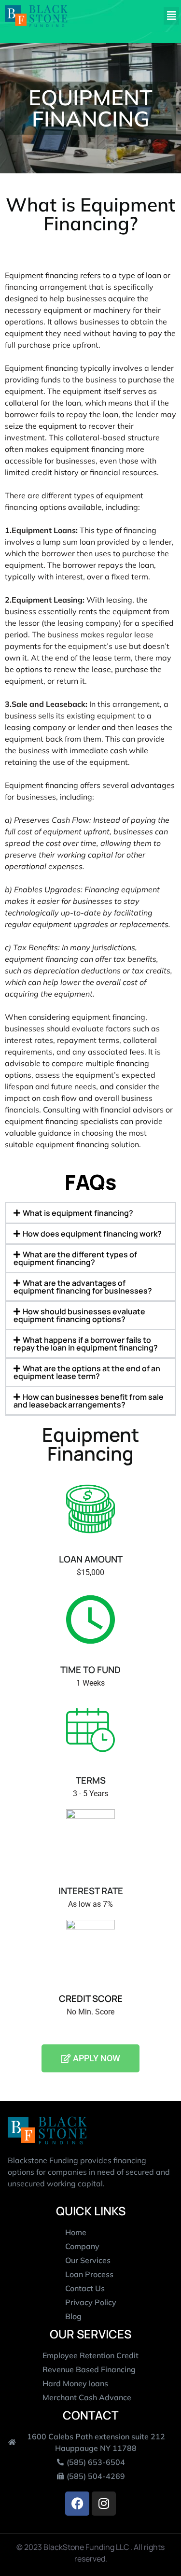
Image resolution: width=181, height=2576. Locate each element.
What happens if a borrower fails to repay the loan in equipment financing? (86, 1344)
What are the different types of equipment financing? (75, 1258)
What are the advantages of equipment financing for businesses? (83, 1287)
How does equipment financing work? (92, 1234)
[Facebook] (77, 2504)
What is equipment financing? (78, 1213)
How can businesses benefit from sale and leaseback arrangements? (89, 1401)
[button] (172, 16)
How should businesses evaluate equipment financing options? (79, 1315)
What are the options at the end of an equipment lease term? (87, 1372)
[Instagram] (104, 2504)
